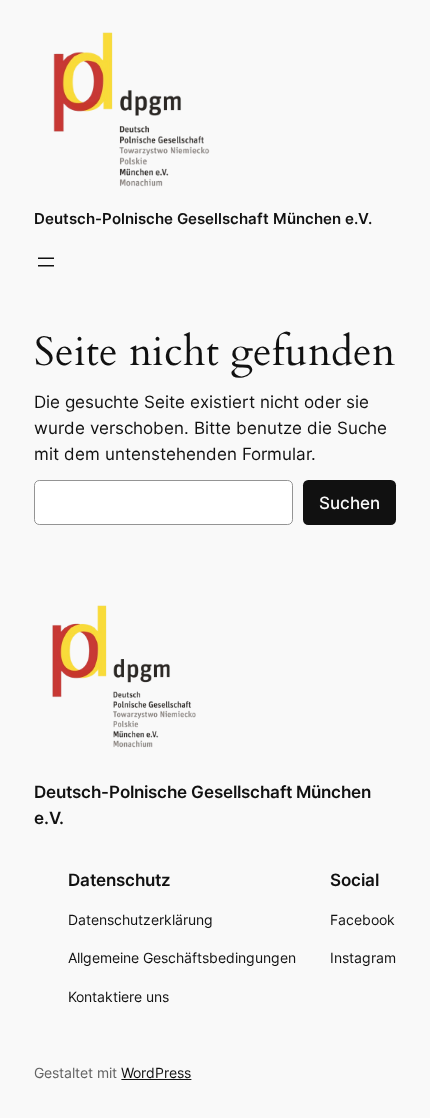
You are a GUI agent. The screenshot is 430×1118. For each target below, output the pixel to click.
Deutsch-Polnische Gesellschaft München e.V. (203, 219)
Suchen (349, 503)
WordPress (156, 1072)
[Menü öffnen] (46, 262)
